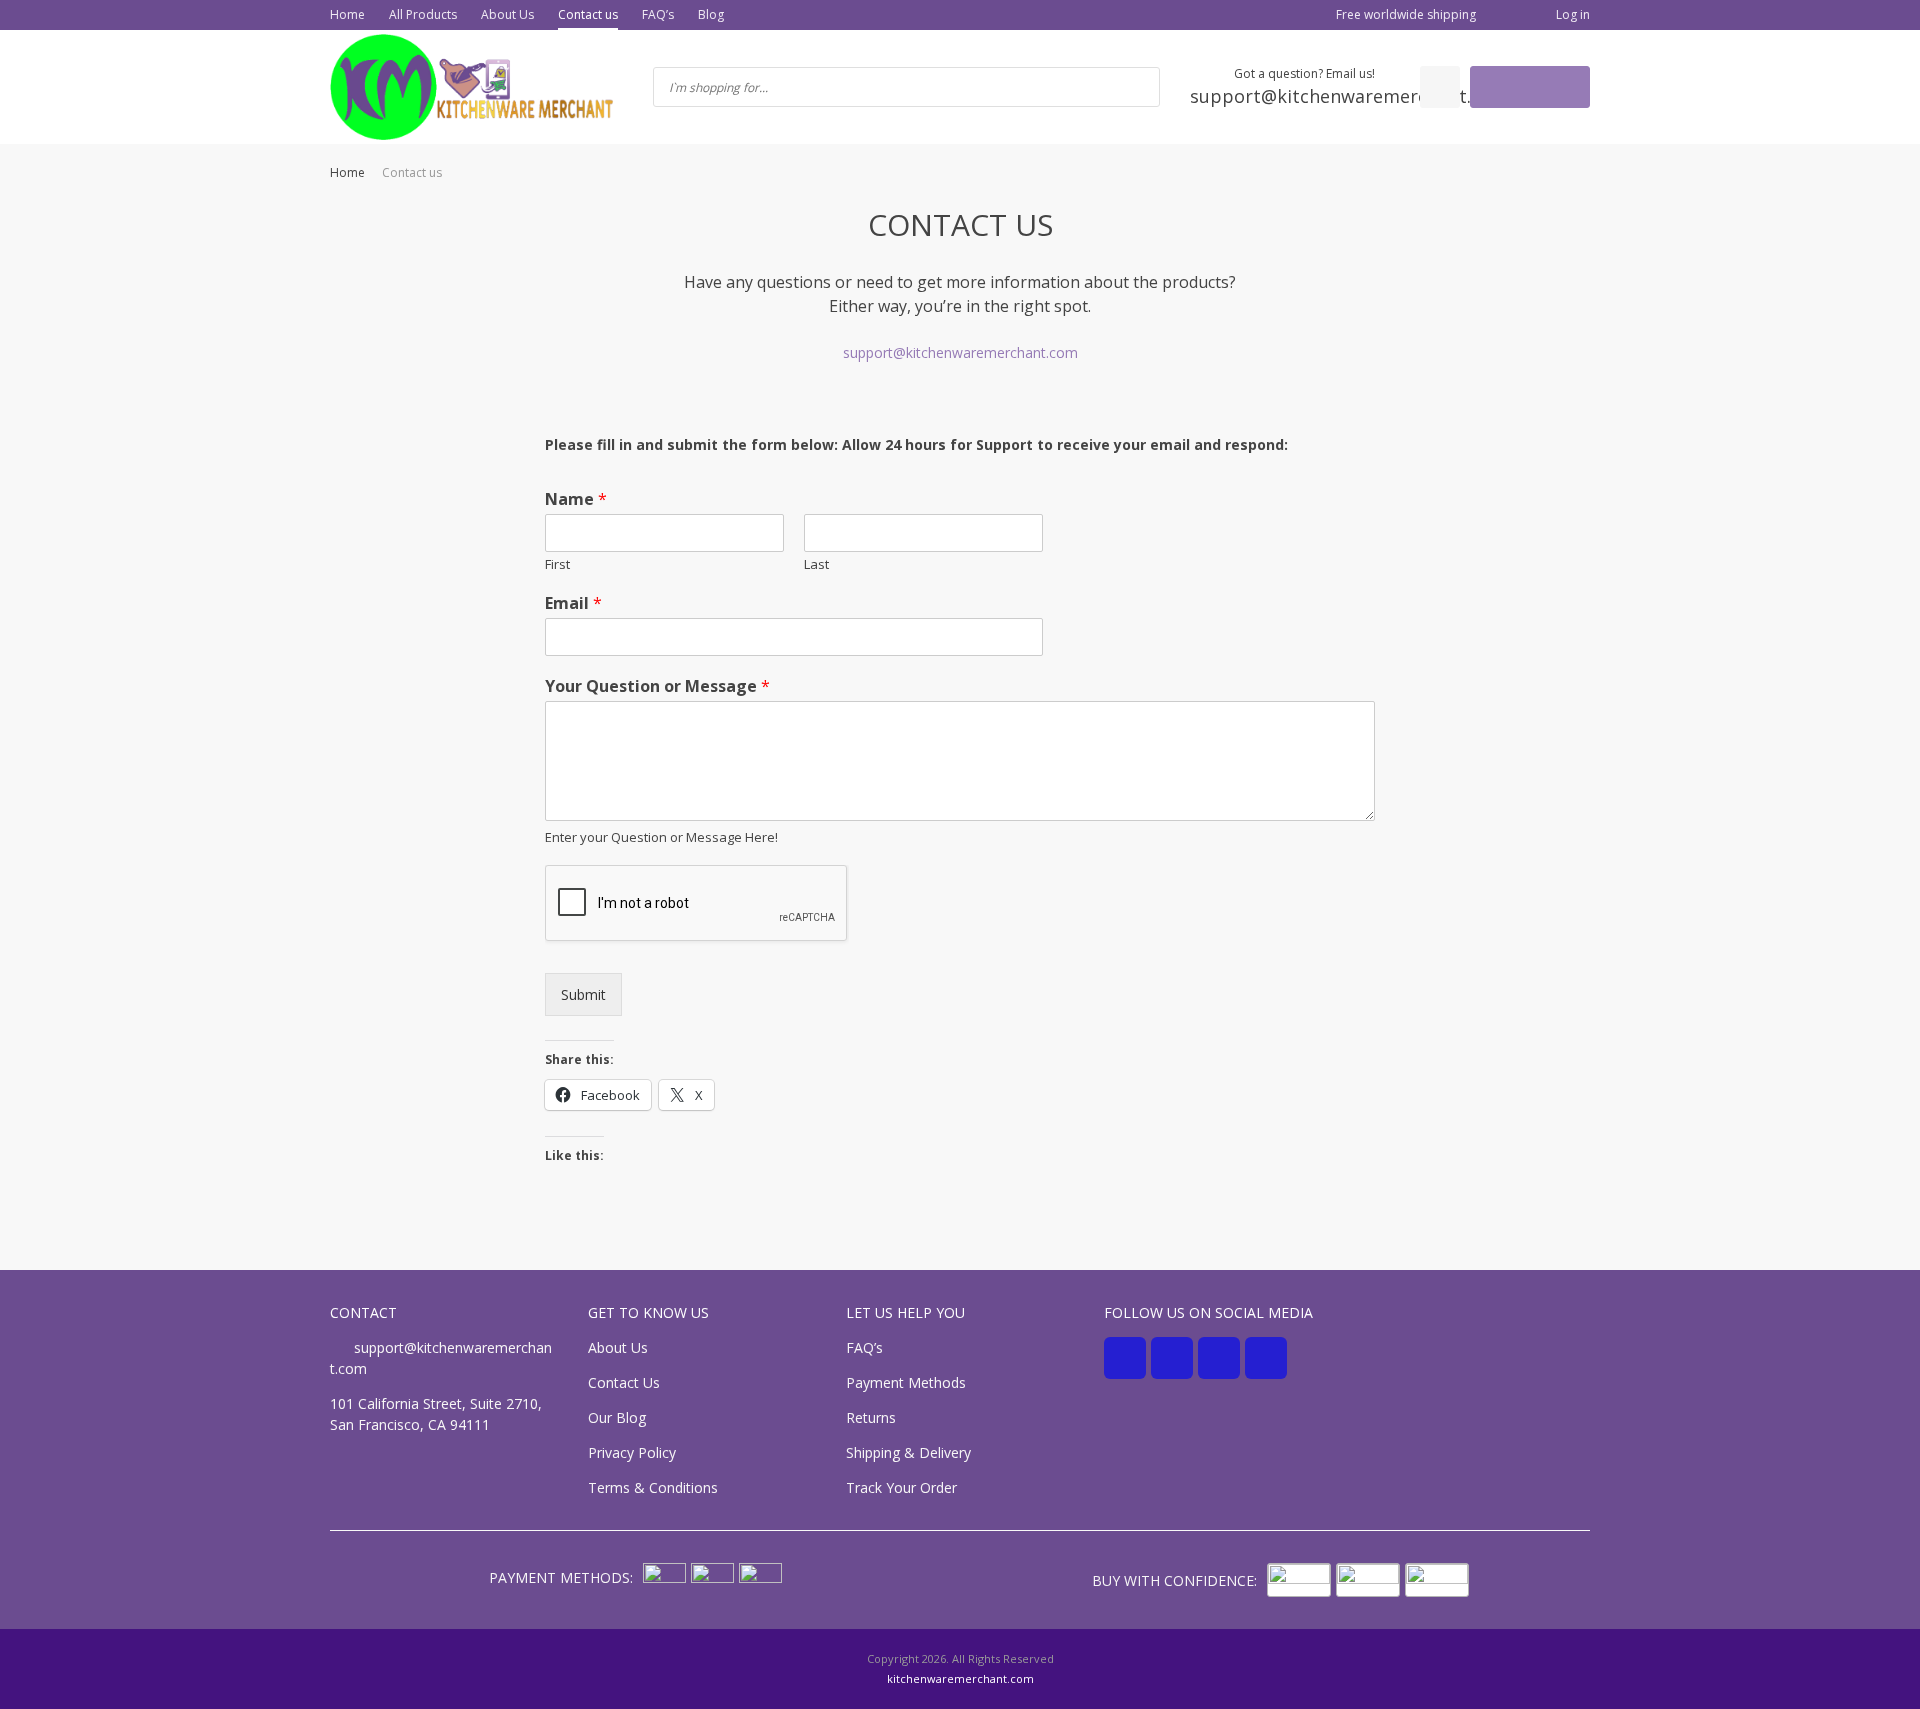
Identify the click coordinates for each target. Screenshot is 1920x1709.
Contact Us (624, 1382)
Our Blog (617, 1417)
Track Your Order (901, 1487)
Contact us (588, 14)
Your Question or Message (657, 686)
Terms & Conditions (653, 1487)
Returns (871, 1417)
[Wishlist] (1440, 87)
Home (347, 14)
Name (576, 499)
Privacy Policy (632, 1452)
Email (573, 603)
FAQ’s (658, 14)
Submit (583, 994)
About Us (507, 14)
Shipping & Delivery (908, 1452)
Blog (711, 14)
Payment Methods (906, 1382)
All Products (423, 14)
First (557, 564)
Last (816, 564)
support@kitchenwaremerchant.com (960, 352)
